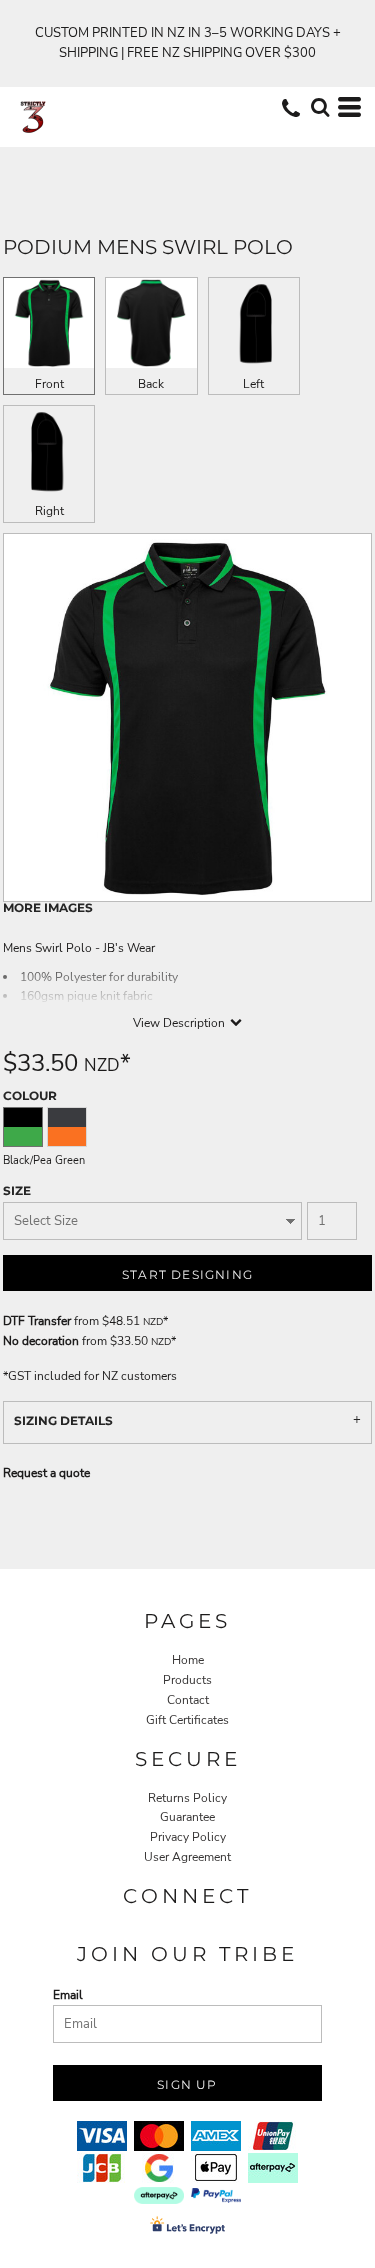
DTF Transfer (37, 1321)
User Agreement (187, 1857)
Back (151, 384)
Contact (188, 1700)
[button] (320, 107)
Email (68, 1995)
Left (253, 384)
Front (49, 384)
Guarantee (187, 1817)
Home (188, 1660)
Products (187, 1680)
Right (49, 511)
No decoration (41, 1341)
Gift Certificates (187, 1720)
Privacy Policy (188, 1837)
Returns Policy (187, 1798)
